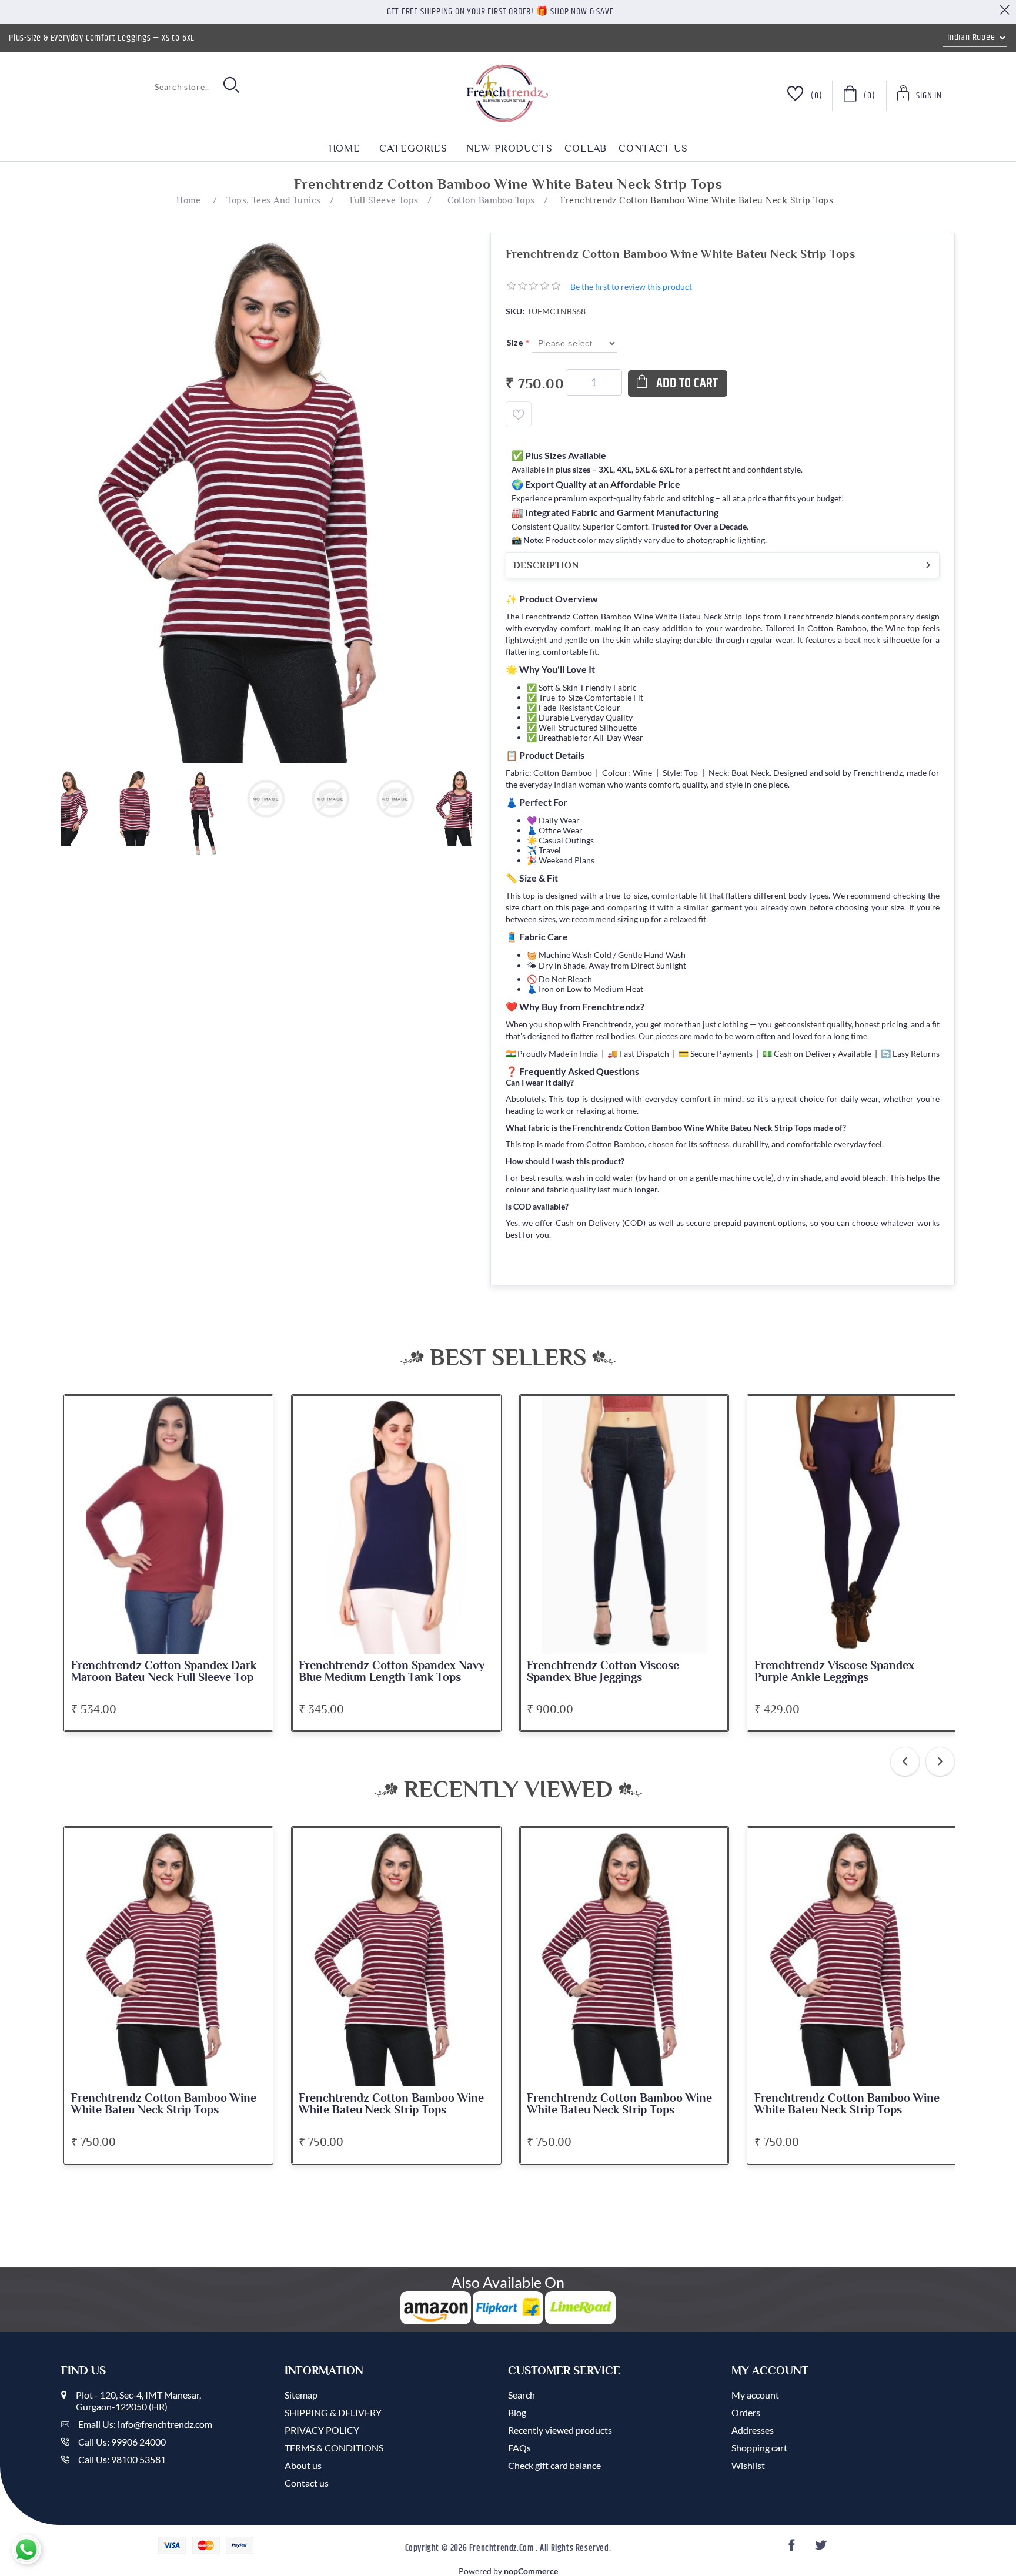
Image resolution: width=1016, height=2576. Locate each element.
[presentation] (905, 1761)
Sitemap (301, 2395)
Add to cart (687, 383)
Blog (517, 2412)
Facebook (794, 2549)
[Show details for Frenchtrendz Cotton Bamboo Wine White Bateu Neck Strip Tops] (169, 1957)
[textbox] (138, 86)
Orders (746, 2412)
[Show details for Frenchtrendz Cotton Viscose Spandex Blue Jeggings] (624, 1525)
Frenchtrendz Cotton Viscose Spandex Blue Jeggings (603, 1671)
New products (509, 148)
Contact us (653, 148)
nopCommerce (531, 2571)
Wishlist (748, 2465)
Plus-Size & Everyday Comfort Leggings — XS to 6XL (102, 38)
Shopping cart (759, 2448)
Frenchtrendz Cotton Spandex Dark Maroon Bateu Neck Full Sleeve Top (164, 1671)
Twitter (822, 2549)
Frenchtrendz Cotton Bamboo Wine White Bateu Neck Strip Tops (164, 2104)
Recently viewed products (560, 2430)
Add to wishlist (519, 414)
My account (755, 2395)
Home (345, 148)
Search (522, 2395)
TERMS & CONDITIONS (334, 2448)
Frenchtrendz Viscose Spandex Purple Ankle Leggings (834, 1671)
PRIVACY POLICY (322, 2430)
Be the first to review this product (631, 287)
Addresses (753, 2430)
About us (303, 2465)
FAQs (519, 2448)
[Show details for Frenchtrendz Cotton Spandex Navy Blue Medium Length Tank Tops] (396, 1525)
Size (516, 342)
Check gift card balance (554, 2465)
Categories (413, 148)
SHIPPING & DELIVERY (333, 2412)
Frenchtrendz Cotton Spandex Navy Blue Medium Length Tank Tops (392, 1671)
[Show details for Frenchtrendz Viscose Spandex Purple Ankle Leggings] (852, 1525)
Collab (586, 148)
